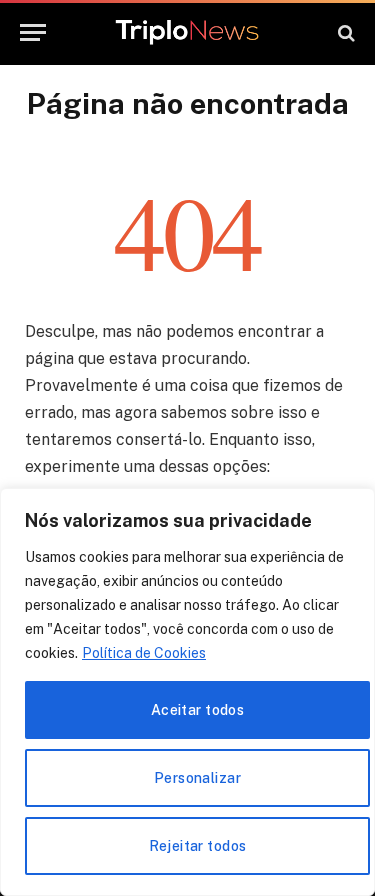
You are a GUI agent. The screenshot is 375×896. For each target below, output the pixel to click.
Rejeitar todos (198, 846)
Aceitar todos (197, 710)
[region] (187, 692)
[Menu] (33, 32)
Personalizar (197, 778)
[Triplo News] (187, 33)
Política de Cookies (144, 653)
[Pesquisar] (344, 32)
